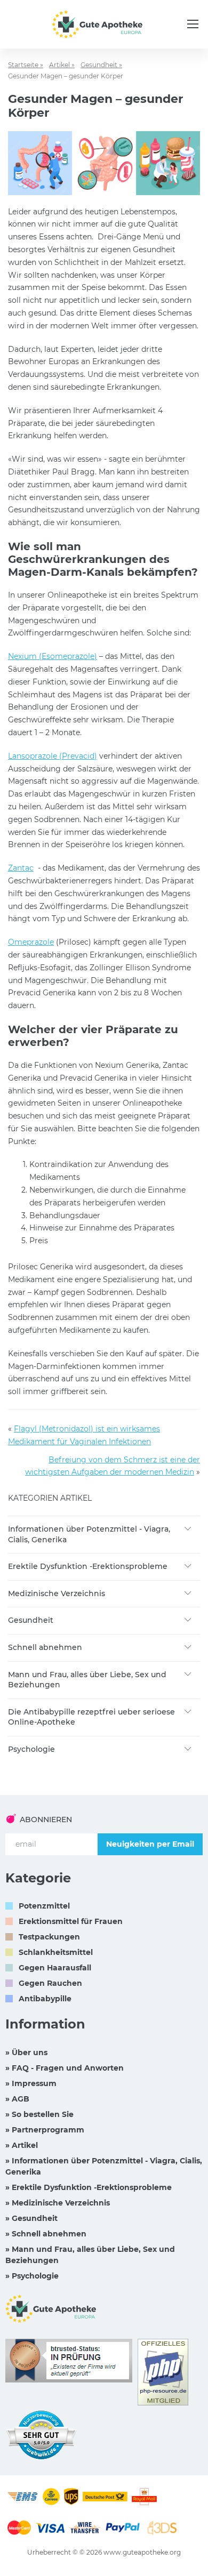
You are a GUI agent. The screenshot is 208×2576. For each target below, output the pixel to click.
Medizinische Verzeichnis (57, 1593)
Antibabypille (45, 1999)
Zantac (21, 868)
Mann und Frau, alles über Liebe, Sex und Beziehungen (87, 1680)
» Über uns (26, 2052)
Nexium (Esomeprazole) (53, 656)
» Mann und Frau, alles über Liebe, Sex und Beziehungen (90, 2255)
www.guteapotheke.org (142, 2552)
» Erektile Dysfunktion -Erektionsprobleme (89, 2187)
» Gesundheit (31, 2218)
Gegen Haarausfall (55, 1968)
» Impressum (31, 2083)
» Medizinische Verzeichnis (58, 2203)
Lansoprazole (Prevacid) (53, 756)
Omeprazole (31, 942)
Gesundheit (31, 1620)
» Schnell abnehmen (46, 2234)
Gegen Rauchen (50, 1983)
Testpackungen (49, 1937)
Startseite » (26, 65)
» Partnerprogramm (45, 2130)
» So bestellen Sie (39, 2114)
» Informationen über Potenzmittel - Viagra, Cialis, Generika (104, 2166)
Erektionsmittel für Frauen (71, 1921)
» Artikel (22, 2145)
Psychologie (31, 1749)
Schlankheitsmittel (56, 1952)
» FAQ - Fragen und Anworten (65, 2068)
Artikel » (62, 65)
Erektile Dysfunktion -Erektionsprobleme (88, 1566)
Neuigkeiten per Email (150, 1844)
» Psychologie (32, 2276)
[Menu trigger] (193, 24)
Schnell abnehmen (45, 1647)
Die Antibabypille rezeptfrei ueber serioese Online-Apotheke (91, 1717)
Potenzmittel (44, 1906)
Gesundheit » (101, 65)
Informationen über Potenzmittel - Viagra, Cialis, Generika (89, 1534)
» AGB (17, 2099)
